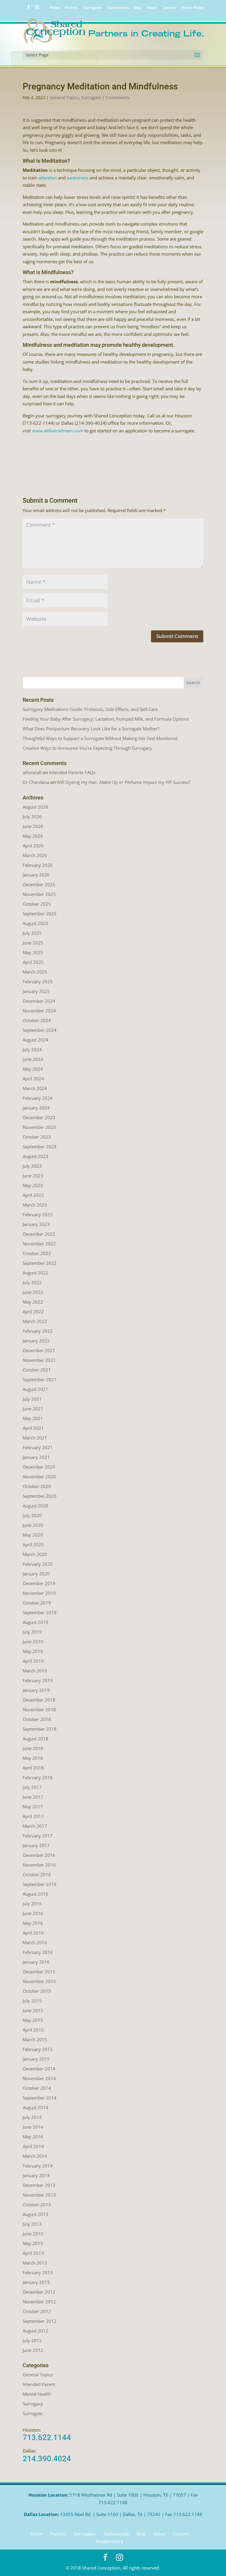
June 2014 (33, 2127)
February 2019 (38, 1680)
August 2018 (35, 1739)
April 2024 (33, 1079)
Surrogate (91, 98)
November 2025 (39, 894)
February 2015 (38, 2049)
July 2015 (32, 2001)
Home (54, 8)
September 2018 (40, 1729)
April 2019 (33, 1661)
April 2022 (33, 1312)
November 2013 (39, 2195)
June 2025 (33, 943)
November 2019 (39, 1593)
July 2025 (32, 933)
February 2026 (38, 865)
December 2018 (39, 1700)
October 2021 (37, 1370)
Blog (138, 8)
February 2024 (38, 1098)
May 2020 (33, 1535)
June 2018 (33, 1748)
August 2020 (35, 1506)
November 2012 (39, 2302)
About (152, 8)
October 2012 (37, 2311)
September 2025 (40, 914)
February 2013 (38, 2272)
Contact (169, 8)
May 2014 (33, 2137)
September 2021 (40, 1379)
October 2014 (37, 2088)
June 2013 (33, 2234)
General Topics (64, 98)
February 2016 (38, 1952)
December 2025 (39, 884)
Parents (71, 8)
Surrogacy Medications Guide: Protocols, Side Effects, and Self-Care (90, 709)
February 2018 (38, 1777)
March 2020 (35, 1554)
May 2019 (33, 1651)
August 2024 (35, 1040)
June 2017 (33, 1797)
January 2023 (36, 1224)
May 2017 (33, 1807)
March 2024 (35, 1088)
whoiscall (32, 772)
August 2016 (35, 1894)
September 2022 (40, 1263)
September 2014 (40, 2098)
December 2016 (39, 1855)
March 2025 (35, 972)
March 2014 (35, 2156)
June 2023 (33, 1176)
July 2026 (32, 817)
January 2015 (36, 2059)
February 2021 (38, 1447)
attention (48, 178)
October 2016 (37, 1874)
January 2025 (36, 991)
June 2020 (33, 1525)
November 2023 (39, 1127)
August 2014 (35, 2107)
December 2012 (39, 2292)
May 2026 (33, 836)
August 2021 (35, 1389)
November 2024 (39, 1011)
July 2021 (32, 1399)
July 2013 (32, 2224)
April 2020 (33, 1544)
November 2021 (39, 1360)
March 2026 (35, 855)
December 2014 (39, 2069)
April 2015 (33, 2030)
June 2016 (33, 1913)
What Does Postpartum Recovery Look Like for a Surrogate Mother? (91, 729)
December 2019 (39, 1583)
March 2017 (35, 1826)
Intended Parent (39, 2384)
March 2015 (35, 2040)
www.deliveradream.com (58, 431)
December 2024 (39, 1001)
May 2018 (33, 1758)
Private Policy (192, 8)
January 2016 (36, 1962)
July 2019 (32, 1632)
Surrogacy (33, 2404)
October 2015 (37, 1991)
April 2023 (33, 1195)
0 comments (118, 98)
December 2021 (39, 1350)
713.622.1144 (47, 2437)
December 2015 (39, 1972)
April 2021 (33, 1428)
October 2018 (37, 1719)
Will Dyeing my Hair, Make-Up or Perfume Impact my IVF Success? (124, 782)
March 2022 (35, 1321)
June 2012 (33, 2350)
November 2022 (39, 1244)
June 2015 (33, 2010)
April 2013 (33, 2253)
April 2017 (33, 1816)
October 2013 (37, 2205)
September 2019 (40, 1612)
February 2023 (38, 1214)
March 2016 (35, 1942)
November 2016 (39, 1865)
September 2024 (40, 1030)
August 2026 (35, 807)
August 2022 (35, 1273)
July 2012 (32, 2340)
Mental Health (37, 2394)
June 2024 (33, 1059)
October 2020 (37, 1486)
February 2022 (38, 1331)
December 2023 (39, 1117)
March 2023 (35, 1205)
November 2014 (39, 2078)
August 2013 (35, 2214)
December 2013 (39, 2185)
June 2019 (33, 1642)
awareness (78, 178)
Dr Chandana (36, 782)
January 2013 (36, 2282)
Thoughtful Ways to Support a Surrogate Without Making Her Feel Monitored (100, 738)
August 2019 (35, 1622)
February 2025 (38, 982)
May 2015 (33, 2020)
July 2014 (32, 2117)
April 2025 (33, 962)
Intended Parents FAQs (72, 772)
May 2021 (33, 1418)
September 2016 (40, 1884)
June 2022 (33, 1292)
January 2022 (36, 1341)
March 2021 (35, 1438)
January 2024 (36, 1108)
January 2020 (36, 1574)
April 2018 (33, 1768)
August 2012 (35, 2331)
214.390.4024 (47, 2459)
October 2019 (37, 1603)
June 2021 (33, 1409)
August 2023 (35, 1156)
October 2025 (37, 904)
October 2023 (37, 1137)
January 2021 (36, 1457)
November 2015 (39, 1981)
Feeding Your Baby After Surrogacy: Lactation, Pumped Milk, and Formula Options (106, 719)
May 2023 (33, 1185)
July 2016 (32, 1904)
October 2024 (37, 1020)
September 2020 (40, 1496)
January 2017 (36, 1845)
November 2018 (39, 1709)
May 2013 (33, 2243)
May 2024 (33, 1069)
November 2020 (39, 1477)
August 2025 (35, 923)
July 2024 (32, 1049)
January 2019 (36, 1690)
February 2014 (38, 2166)
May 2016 (33, 1923)
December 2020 (39, 1467)
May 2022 (33, 1302)
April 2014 (33, 2146)
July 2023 (32, 1166)
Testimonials (118, 8)
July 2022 (32, 1282)
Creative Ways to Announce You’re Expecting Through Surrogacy (87, 748)
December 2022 (39, 1234)
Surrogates (93, 8)
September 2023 (40, 1147)
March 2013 (35, 2263)
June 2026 (33, 826)
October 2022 (37, 1253)
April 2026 (33, 846)
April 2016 (33, 1933)
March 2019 (35, 1671)
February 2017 (38, 1836)
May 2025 (33, 952)
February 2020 (38, 1564)
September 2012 (40, 2321)
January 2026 (36, 875)
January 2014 (36, 2175)
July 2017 (32, 1787)
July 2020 (32, 1515)
